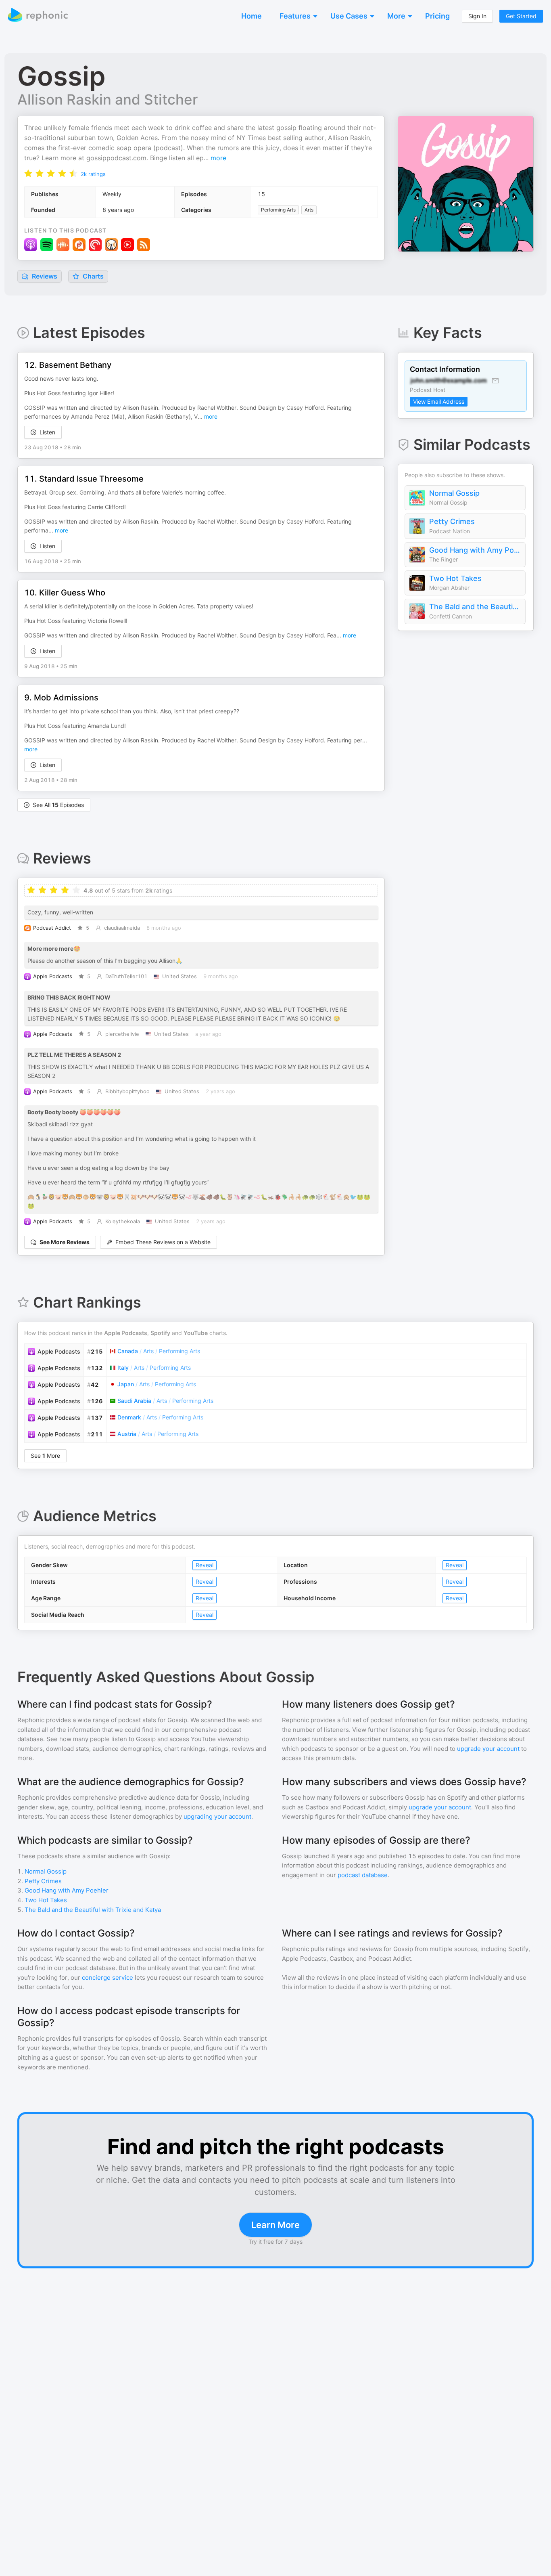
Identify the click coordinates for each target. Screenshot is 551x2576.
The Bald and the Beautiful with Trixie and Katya (475, 607)
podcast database (363, 1875)
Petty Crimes (452, 521)
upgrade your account (488, 1749)
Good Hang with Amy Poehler (475, 550)
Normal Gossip (454, 493)
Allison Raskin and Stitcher (107, 99)
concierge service (107, 1978)
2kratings (93, 174)
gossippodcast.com (116, 158)
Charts (92, 276)
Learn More (275, 2225)
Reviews (44, 276)
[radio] (28, 173)
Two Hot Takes (455, 578)
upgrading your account (217, 1816)
